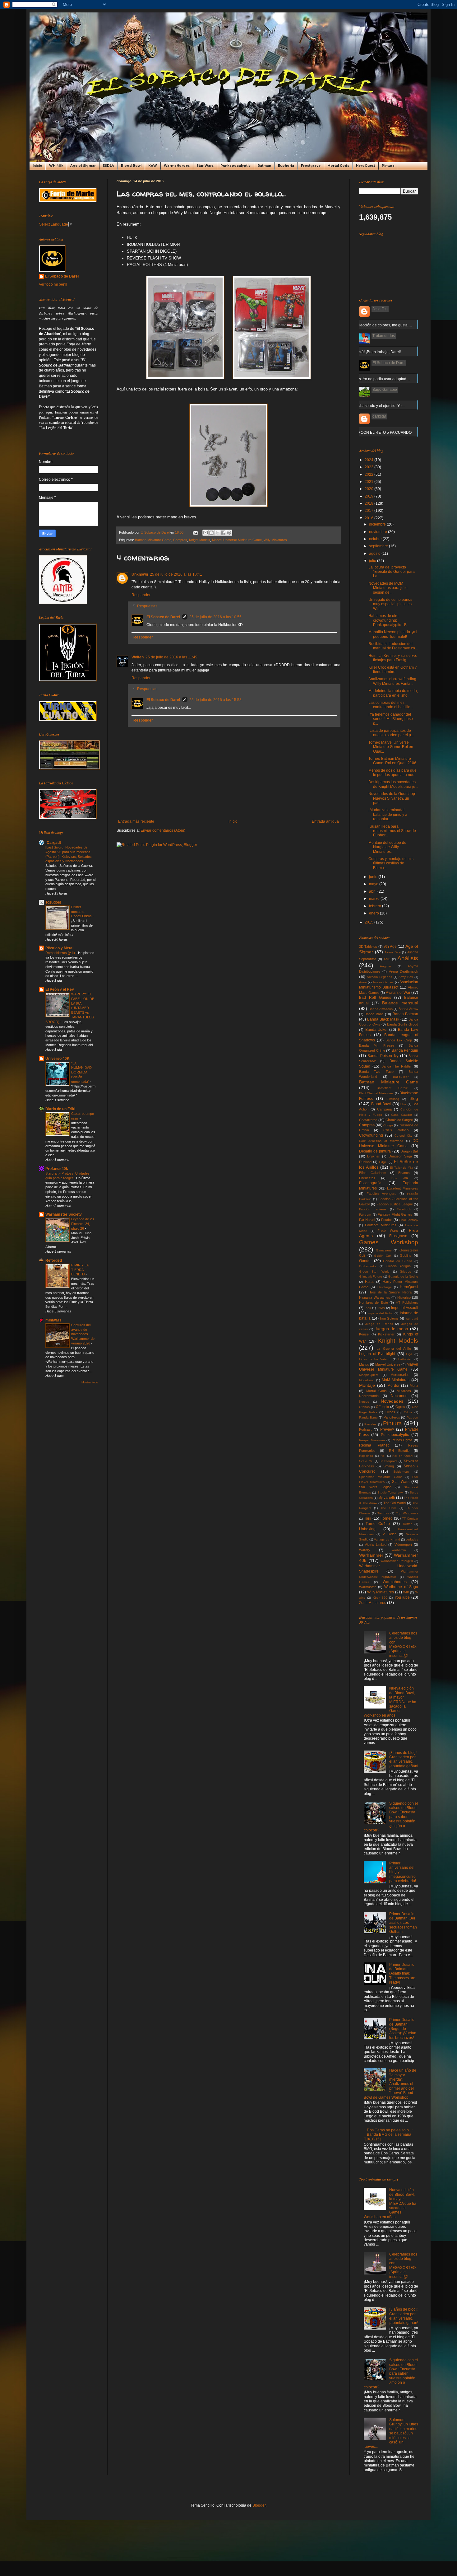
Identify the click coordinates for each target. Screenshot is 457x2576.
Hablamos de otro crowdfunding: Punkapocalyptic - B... (389, 620)
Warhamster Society (64, 1214)
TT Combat (410, 1519)
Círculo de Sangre (399, 1120)
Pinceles (370, 1424)
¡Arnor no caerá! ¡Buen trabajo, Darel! (369, 352)
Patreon (412, 1417)
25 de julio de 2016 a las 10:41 (176, 574)
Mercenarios (400, 1375)
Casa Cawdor (402, 1115)
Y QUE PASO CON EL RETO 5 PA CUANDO (374, 432)
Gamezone (384, 1250)
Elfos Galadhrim (373, 1173)
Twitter (407, 1524)
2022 (369, 475)
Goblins (406, 1255)
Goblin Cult (383, 1256)
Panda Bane (368, 1417)
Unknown (140, 574)
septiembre (379, 546)
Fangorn (365, 1215)
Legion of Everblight (377, 1354)
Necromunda (369, 1396)
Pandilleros (392, 1417)
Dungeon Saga (400, 1156)
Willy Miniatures (275, 540)
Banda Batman (405, 1014)
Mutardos (404, 1391)
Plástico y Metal (59, 948)
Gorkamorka (368, 1266)
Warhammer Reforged (397, 1561)
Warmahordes (395, 1582)
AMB (387, 959)
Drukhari (374, 1156)
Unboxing (367, 1529)
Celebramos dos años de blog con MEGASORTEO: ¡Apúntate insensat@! (403, 1644)
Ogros (400, 1407)
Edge (383, 1162)
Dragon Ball (409, 1151)
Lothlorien (405, 1359)
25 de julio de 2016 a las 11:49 (171, 657)
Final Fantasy (409, 1220)
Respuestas (147, 606)
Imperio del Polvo (380, 1313)
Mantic (364, 1364)
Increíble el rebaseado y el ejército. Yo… (371, 406)
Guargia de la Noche (403, 1276)
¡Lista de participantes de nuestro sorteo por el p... (391, 733)
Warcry (365, 1550)
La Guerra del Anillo (394, 1349)
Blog (414, 1098)
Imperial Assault (405, 1308)
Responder (141, 595)
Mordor (393, 1386)
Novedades (392, 1401)
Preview (387, 1429)
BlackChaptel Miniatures (376, 1093)
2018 (369, 503)
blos (403, 1104)
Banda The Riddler (397, 1066)
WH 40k (56, 166)
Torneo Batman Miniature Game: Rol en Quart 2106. (393, 761)
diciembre (378, 524)
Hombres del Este (374, 1302)
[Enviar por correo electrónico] (205, 533)
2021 (369, 482)
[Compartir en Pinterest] (229, 533)
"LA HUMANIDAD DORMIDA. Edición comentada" (81, 1072)
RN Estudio (399, 1451)
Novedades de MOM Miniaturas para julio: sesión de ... (388, 588)
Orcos (390, 1412)
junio (374, 877)
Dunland (365, 1162)
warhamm (399, 1550)
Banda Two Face (376, 1072)
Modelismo (367, 1380)
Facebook (404, 1209)
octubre (376, 539)
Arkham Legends (379, 977)
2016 (369, 518)
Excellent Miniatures (403, 1188)
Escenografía (370, 1183)
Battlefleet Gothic (392, 1088)
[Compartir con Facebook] (223, 533)
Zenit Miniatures (373, 1603)
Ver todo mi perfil (53, 284)
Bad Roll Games (375, 998)
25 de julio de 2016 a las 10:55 (215, 617)
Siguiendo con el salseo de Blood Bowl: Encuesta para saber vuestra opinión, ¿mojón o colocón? (391, 1817)
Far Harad (367, 1220)
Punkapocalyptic (235, 166)
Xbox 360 (380, 1598)
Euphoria (286, 166)
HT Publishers (407, 1302)
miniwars (53, 1320)
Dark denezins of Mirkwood (381, 1141)
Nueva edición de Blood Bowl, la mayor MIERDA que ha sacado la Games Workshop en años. (390, 1702)
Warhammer (371, 1555)
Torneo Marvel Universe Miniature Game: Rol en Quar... (391, 747)
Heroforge (385, 1287)
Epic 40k (400, 1178)
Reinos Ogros (402, 1440)
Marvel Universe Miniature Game (237, 540)
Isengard (412, 1318)
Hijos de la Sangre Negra (390, 1292)
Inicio (37, 166)
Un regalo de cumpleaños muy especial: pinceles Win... (390, 604)
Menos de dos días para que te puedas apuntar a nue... (393, 773)
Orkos (408, 1412)
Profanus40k (57, 1169)
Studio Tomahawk (390, 1492)
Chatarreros (368, 1120)
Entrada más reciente (136, 821)
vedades (412, 1539)
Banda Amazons (381, 1009)
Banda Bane (374, 1014)
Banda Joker (376, 1030)
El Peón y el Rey (60, 989)
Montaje (367, 1385)
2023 (369, 467)
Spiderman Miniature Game (381, 1477)
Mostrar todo (90, 1382)
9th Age (390, 947)
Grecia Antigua (399, 1266)
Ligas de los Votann (375, 1359)
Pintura (388, 166)
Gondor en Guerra (397, 1261)
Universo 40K (58, 1059)
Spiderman (401, 1472)
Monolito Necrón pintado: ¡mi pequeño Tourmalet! (393, 634)
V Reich (390, 1534)
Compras (180, 540)
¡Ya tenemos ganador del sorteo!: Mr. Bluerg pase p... (391, 719)
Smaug (389, 1466)
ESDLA (108, 166)
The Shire (388, 1508)
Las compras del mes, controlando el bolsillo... (391, 705)
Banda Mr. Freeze (377, 1045)
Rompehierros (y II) (61, 953)
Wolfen (138, 657)
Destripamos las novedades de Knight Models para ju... (393, 784)
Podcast (365, 1429)
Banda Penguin (405, 1050)
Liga (409, 1354)
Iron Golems (389, 1318)
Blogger (259, 2505)
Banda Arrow (408, 1009)
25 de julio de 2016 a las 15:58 (215, 700)
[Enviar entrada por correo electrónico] (195, 532)
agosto (375, 554)
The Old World (395, 1503)
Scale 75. (366, 1461)
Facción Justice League (395, 1204)
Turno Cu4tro (378, 1524)
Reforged (54, 1260)
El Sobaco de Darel (163, 617)
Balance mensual (400, 1003)
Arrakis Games (383, 982)
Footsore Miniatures (381, 1225)
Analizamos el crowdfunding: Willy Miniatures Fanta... (393, 681)
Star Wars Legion (375, 1487)
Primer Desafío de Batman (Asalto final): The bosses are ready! (402, 1974)
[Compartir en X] (217, 533)
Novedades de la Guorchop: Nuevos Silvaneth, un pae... (392, 798)
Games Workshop (389, 1242)
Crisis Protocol (396, 1130)
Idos (368, 1308)
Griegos (405, 1272)
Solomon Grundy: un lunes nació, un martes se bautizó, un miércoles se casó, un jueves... (391, 2433)
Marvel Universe (388, 1364)
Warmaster (367, 1587)
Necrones (399, 1396)
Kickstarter (386, 1334)
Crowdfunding (371, 1135)
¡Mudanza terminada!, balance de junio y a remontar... (388, 814)
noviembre (379, 532)
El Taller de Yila (401, 1168)
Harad (370, 1282)
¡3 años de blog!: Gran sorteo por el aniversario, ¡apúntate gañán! (404, 1759)
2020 (369, 489)
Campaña (384, 1109)
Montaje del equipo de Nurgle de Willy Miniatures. (387, 847)
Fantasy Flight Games (395, 1214)
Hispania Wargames (375, 1297)
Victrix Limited (376, 1545)
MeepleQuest (369, 1375)
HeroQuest (365, 166)
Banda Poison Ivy (383, 1056)
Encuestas (367, 1178)
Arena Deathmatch (404, 971)
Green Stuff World (374, 1272)
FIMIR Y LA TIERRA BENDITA (80, 1270)
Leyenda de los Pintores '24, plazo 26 (83, 1224)
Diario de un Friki (60, 1109)
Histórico (404, 1297)
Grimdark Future (371, 1276)
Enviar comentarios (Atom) (163, 830)
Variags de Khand (387, 1539)
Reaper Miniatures (372, 1440)
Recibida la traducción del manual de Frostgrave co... (393, 646)
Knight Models (200, 540)
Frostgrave (311, 166)
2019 (369, 496)
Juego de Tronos (379, 1324)
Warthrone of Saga (401, 1587)
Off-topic (382, 1407)
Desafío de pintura (375, 1151)
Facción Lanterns (373, 1209)
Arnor (363, 982)
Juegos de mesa (392, 1329)
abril (373, 891)
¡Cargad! (53, 843)
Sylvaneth (387, 1498)
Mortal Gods (338, 166)
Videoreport (403, 1545)
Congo (388, 1125)
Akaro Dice (393, 952)
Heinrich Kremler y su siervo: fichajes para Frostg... (393, 658)
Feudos (387, 1220)
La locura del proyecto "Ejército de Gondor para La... (392, 572)
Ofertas (364, 1407)
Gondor (365, 1261)
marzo (375, 899)
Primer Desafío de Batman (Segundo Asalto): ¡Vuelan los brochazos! (403, 2029)
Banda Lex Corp (399, 1040)
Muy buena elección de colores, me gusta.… (375, 325)
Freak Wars (388, 1231)
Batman (264, 166)
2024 (369, 460)
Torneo (387, 1518)
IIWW (381, 1308)
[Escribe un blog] (211, 533)
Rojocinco (366, 1456)
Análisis (408, 958)
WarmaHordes (177, 166)
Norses (364, 1402)
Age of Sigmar (83, 166)
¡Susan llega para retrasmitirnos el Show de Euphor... (392, 831)
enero (374, 913)
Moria (414, 1386)
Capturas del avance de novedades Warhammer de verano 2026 (83, 1334)
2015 (369, 922)
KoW (153, 166)
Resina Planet (374, 1445)
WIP (406, 1592)
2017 (369, 511)
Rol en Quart (402, 1456)
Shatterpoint (388, 1461)
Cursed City (403, 1136)
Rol (383, 1456)
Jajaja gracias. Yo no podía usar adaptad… (374, 379)
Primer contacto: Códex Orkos (82, 912)
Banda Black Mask (383, 1019)
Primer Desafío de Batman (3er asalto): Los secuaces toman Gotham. (403, 1923)
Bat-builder (401, 1077)
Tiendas (383, 1513)
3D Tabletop (368, 947)
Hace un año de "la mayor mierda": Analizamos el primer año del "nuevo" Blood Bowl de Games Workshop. (390, 2084)
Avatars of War (398, 993)
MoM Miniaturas (396, 1380)
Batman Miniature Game (153, 540)
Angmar (385, 966)
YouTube (402, 1597)
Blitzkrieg (393, 1099)
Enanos (404, 1173)
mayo (374, 884)
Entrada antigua (325, 821)
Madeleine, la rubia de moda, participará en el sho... (393, 693)
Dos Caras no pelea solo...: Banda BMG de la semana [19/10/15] (388, 2135)
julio (373, 561)
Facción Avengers (381, 1194)
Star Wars (205, 166)
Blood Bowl (131, 166)
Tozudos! (53, 902)
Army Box (406, 977)
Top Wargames (407, 1513)
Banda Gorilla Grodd (403, 1024)
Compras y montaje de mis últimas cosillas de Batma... (391, 863)
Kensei (364, 1334)
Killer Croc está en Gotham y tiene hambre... (392, 670)
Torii (368, 1518)
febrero (376, 906)
